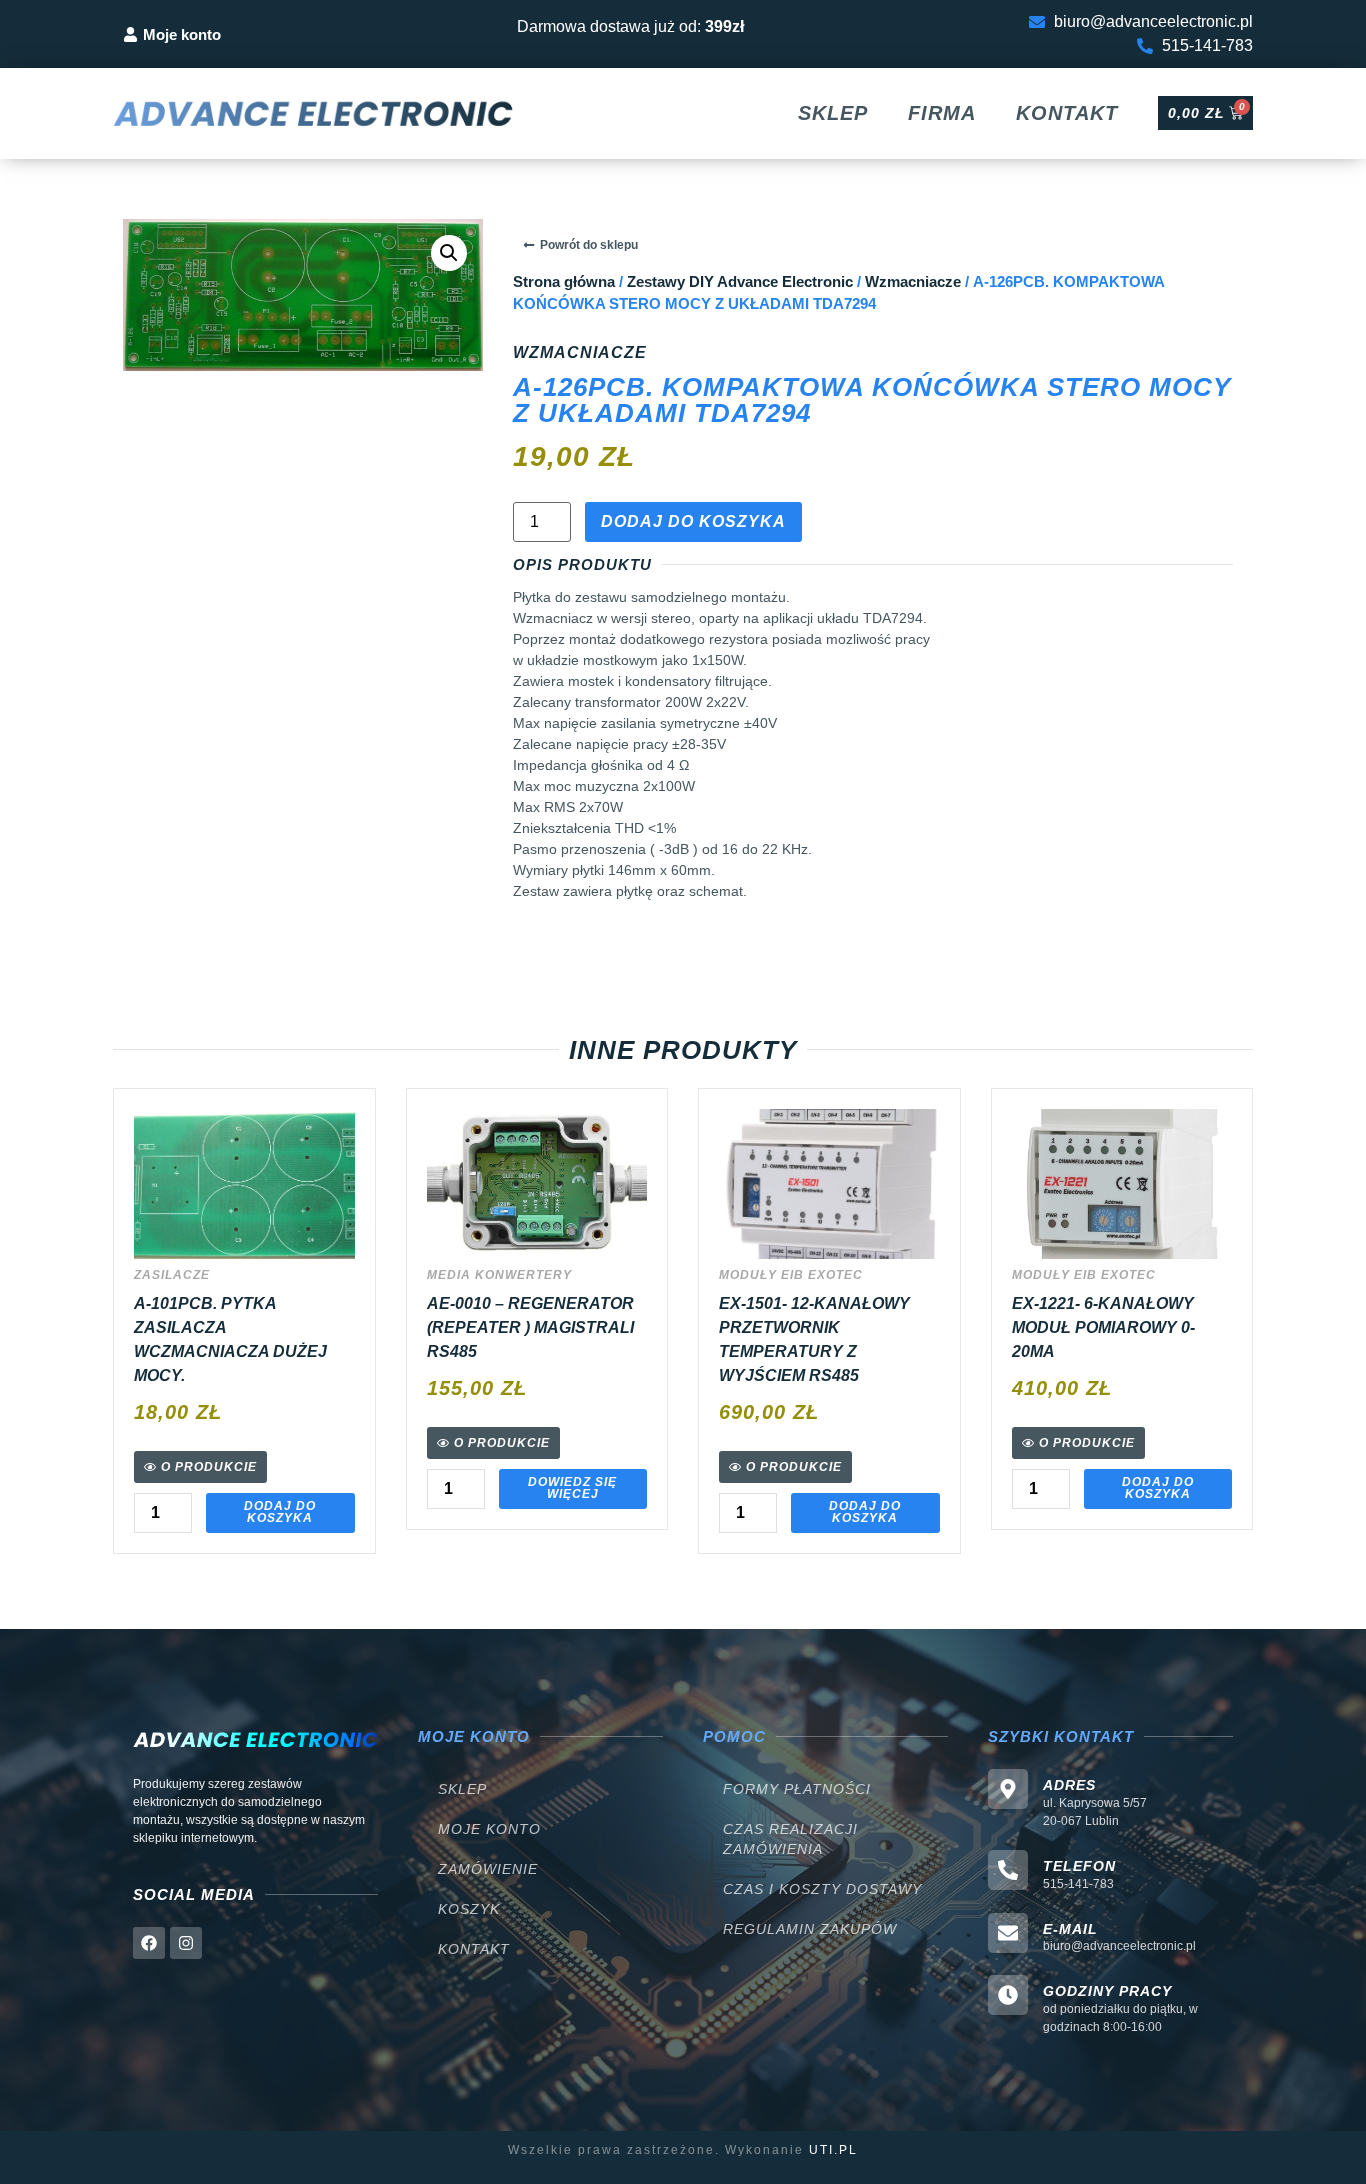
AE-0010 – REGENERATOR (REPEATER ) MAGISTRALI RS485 (530, 1327)
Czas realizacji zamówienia (790, 1839)
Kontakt (1067, 113)
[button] (449, 253)
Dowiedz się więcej (572, 1488)
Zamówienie (488, 1869)
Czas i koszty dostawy (822, 1889)
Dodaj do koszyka (693, 521)
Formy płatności (797, 1789)
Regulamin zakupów (810, 1929)
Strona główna (564, 282)
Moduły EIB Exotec (791, 1275)
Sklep (833, 113)
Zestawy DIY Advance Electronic (740, 282)
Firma (942, 113)
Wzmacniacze (913, 282)
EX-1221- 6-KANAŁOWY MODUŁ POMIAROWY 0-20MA (1103, 1327)
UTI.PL (833, 2150)
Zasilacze (172, 1275)
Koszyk (469, 1909)
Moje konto (489, 1829)
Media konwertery (499, 1275)
